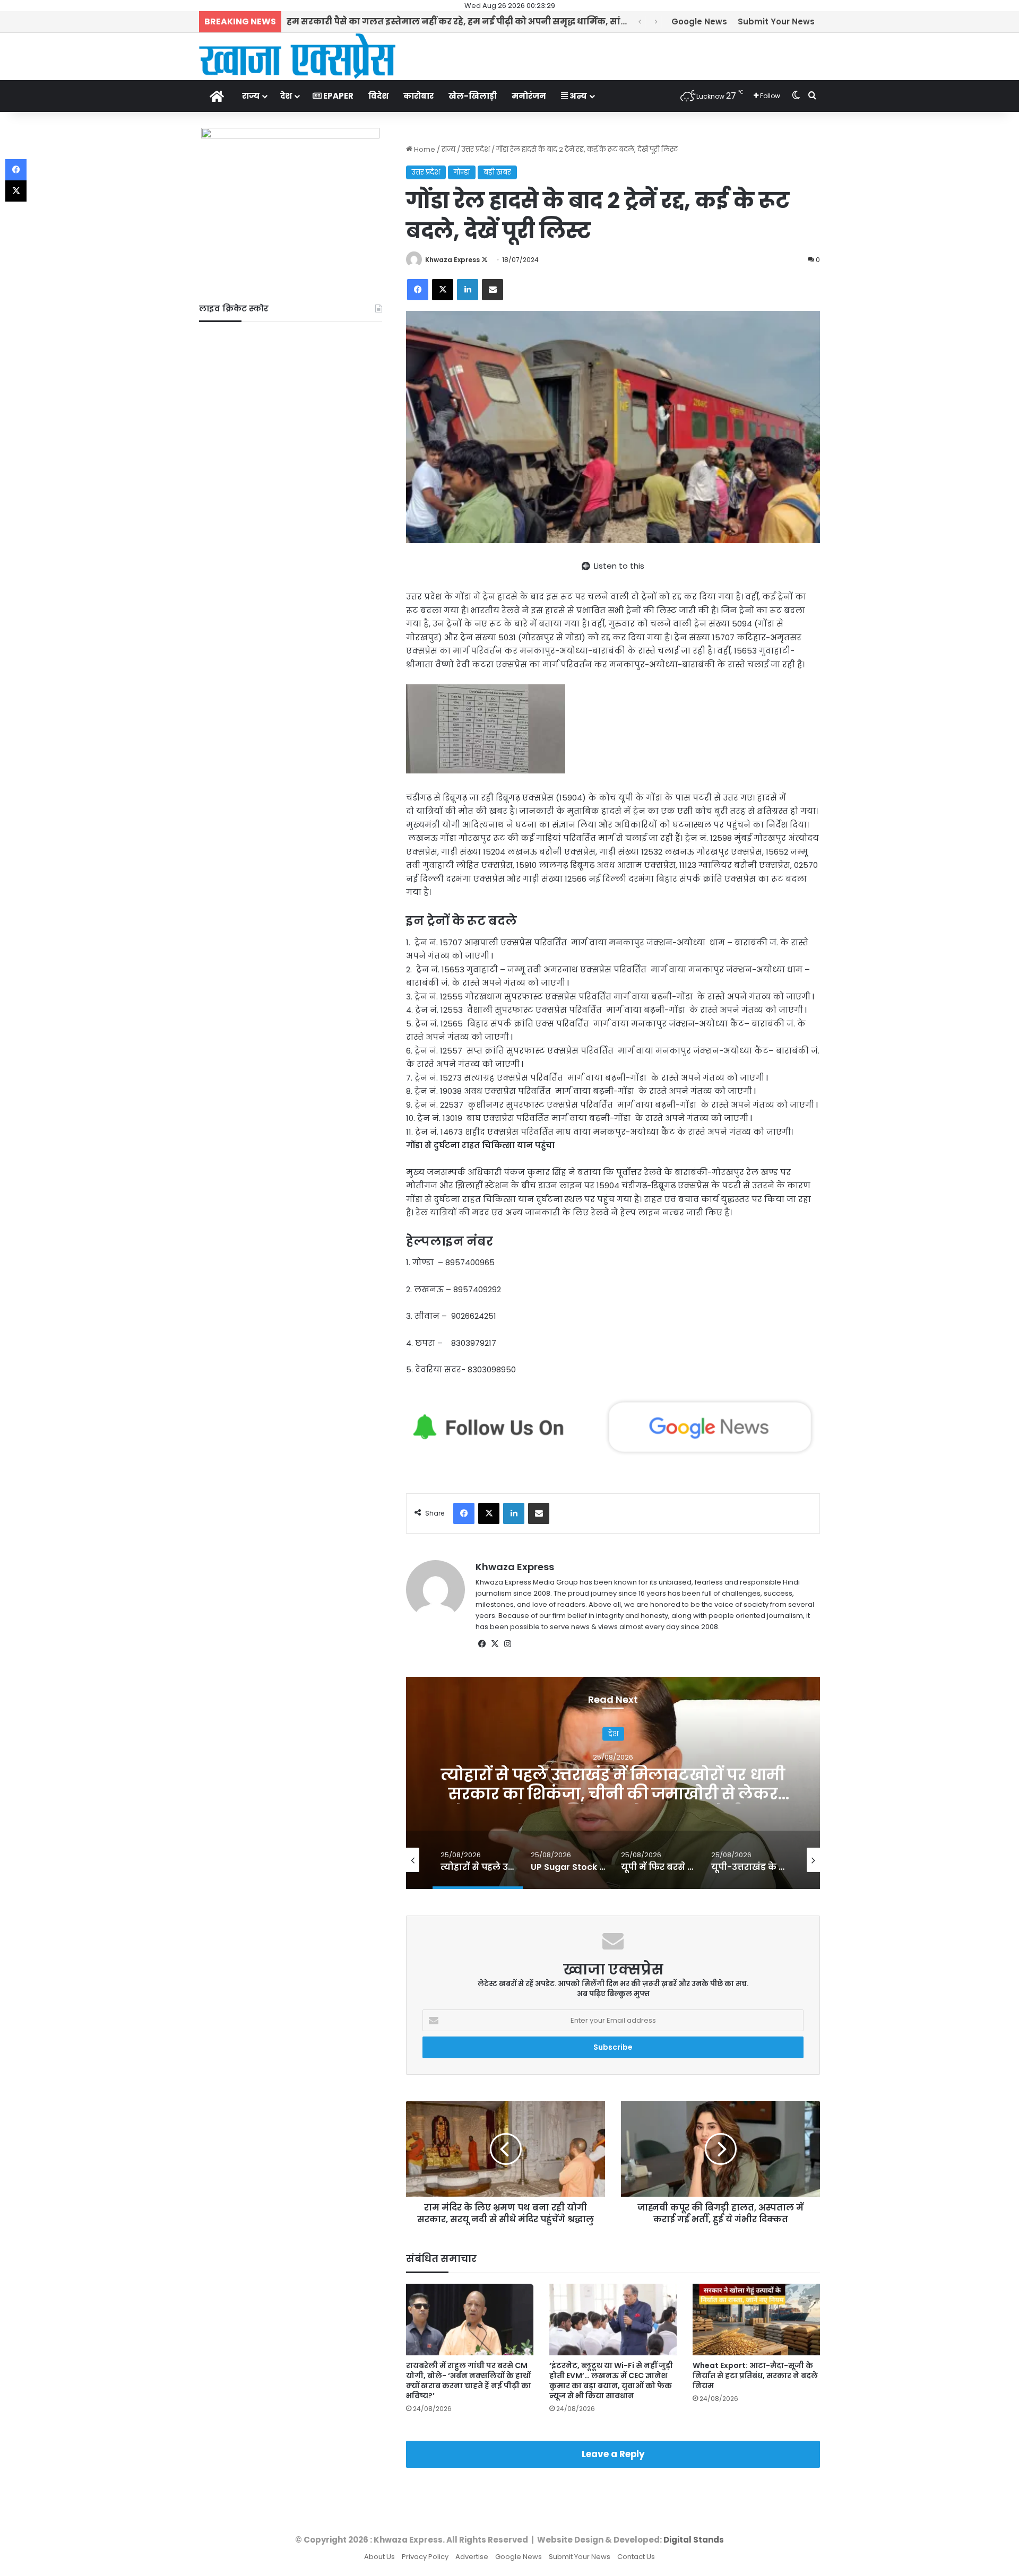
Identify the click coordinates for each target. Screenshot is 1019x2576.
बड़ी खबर (497, 172)
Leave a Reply (613, 2454)
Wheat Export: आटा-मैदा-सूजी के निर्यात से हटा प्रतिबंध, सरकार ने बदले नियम (755, 2375)
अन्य (577, 96)
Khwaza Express (452, 260)
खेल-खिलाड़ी (473, 96)
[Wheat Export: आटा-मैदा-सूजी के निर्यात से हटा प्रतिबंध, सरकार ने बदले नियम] (756, 2320)
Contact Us (636, 2557)
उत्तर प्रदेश (476, 149)
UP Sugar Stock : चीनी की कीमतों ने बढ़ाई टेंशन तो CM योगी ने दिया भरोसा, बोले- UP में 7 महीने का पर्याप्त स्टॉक (613, 1794)
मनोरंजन (529, 96)
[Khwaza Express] (297, 56)
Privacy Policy (425, 2557)
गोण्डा (462, 172)
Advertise (472, 2557)
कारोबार (418, 96)
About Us (379, 2557)
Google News (699, 21)
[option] (613, 1783)
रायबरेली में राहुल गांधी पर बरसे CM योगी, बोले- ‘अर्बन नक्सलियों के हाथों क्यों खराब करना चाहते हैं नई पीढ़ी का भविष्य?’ (469, 2381)
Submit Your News (776, 21)
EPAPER (338, 96)
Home (424, 149)
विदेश (378, 96)
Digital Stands (694, 2540)
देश (286, 96)
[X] (495, 1644)
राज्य (251, 96)
